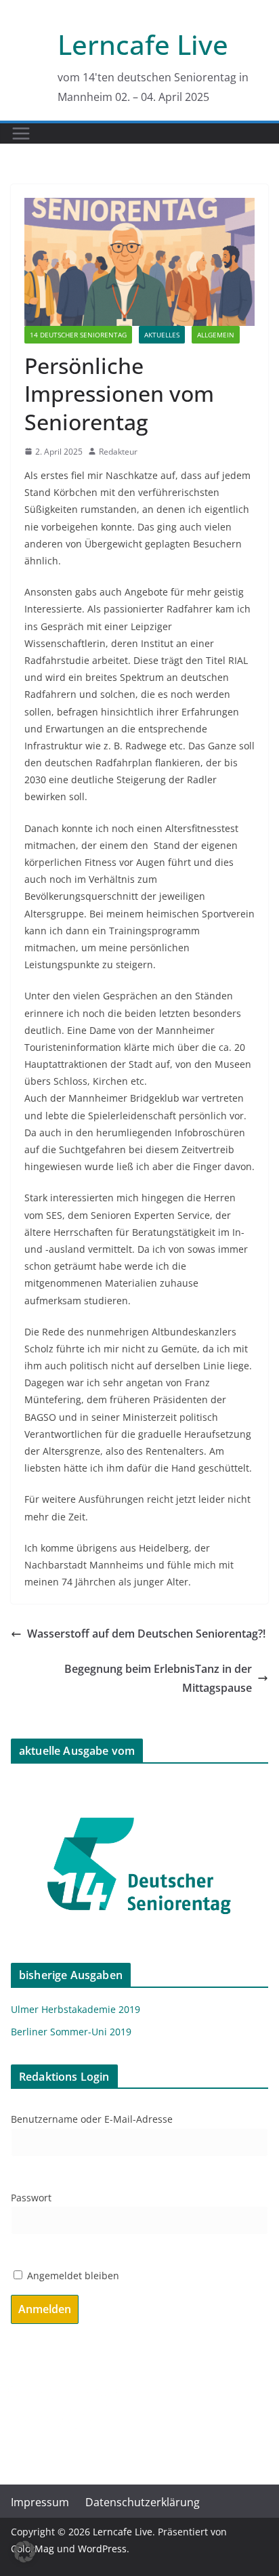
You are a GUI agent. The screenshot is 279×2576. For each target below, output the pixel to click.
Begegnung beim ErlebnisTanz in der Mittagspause (158, 1679)
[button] (24, 2552)
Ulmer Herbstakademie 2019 (76, 2009)
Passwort (31, 2198)
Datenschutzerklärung (143, 2502)
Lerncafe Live (143, 44)
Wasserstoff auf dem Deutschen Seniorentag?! (146, 1634)
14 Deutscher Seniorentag (78, 335)
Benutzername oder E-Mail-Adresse (92, 2119)
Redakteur (118, 452)
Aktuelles (162, 335)
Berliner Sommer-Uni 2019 (71, 2032)
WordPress (102, 2549)
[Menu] (21, 133)
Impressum (40, 2502)
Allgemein (216, 335)
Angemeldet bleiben (72, 2276)
